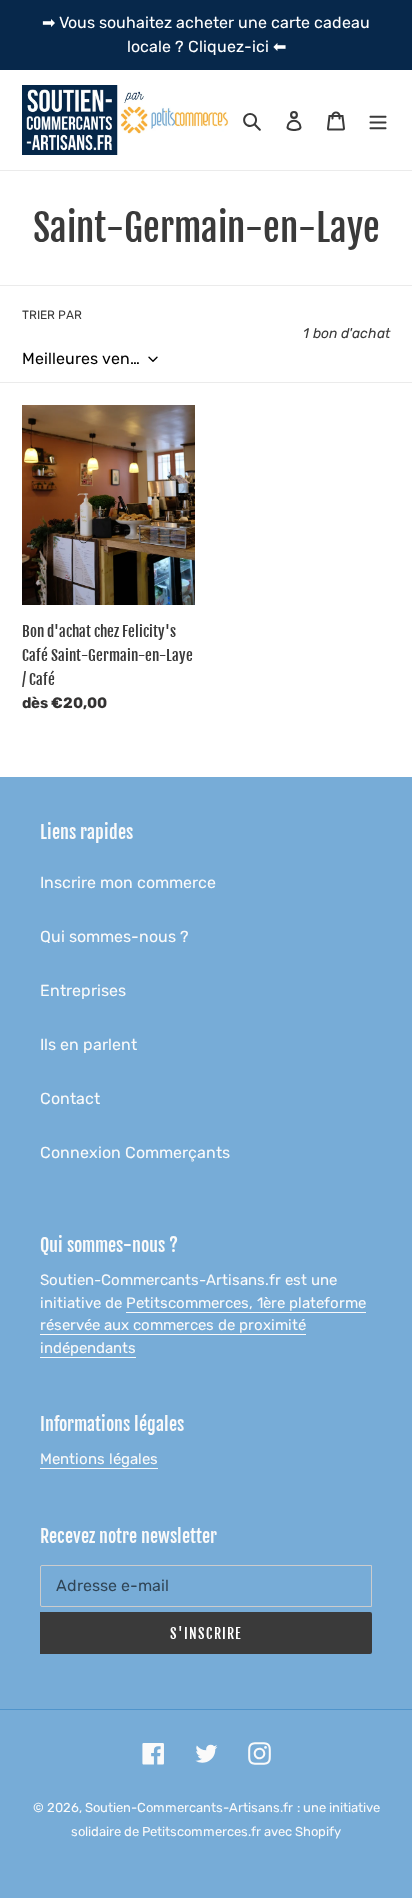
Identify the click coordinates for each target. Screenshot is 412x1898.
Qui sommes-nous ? (114, 936)
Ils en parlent (88, 1044)
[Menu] (378, 120)
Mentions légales (99, 1459)
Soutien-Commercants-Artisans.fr (189, 1807)
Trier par (52, 315)
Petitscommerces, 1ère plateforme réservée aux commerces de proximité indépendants (203, 1325)
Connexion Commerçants (135, 1152)
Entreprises (83, 990)
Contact (70, 1098)
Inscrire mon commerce (128, 882)
